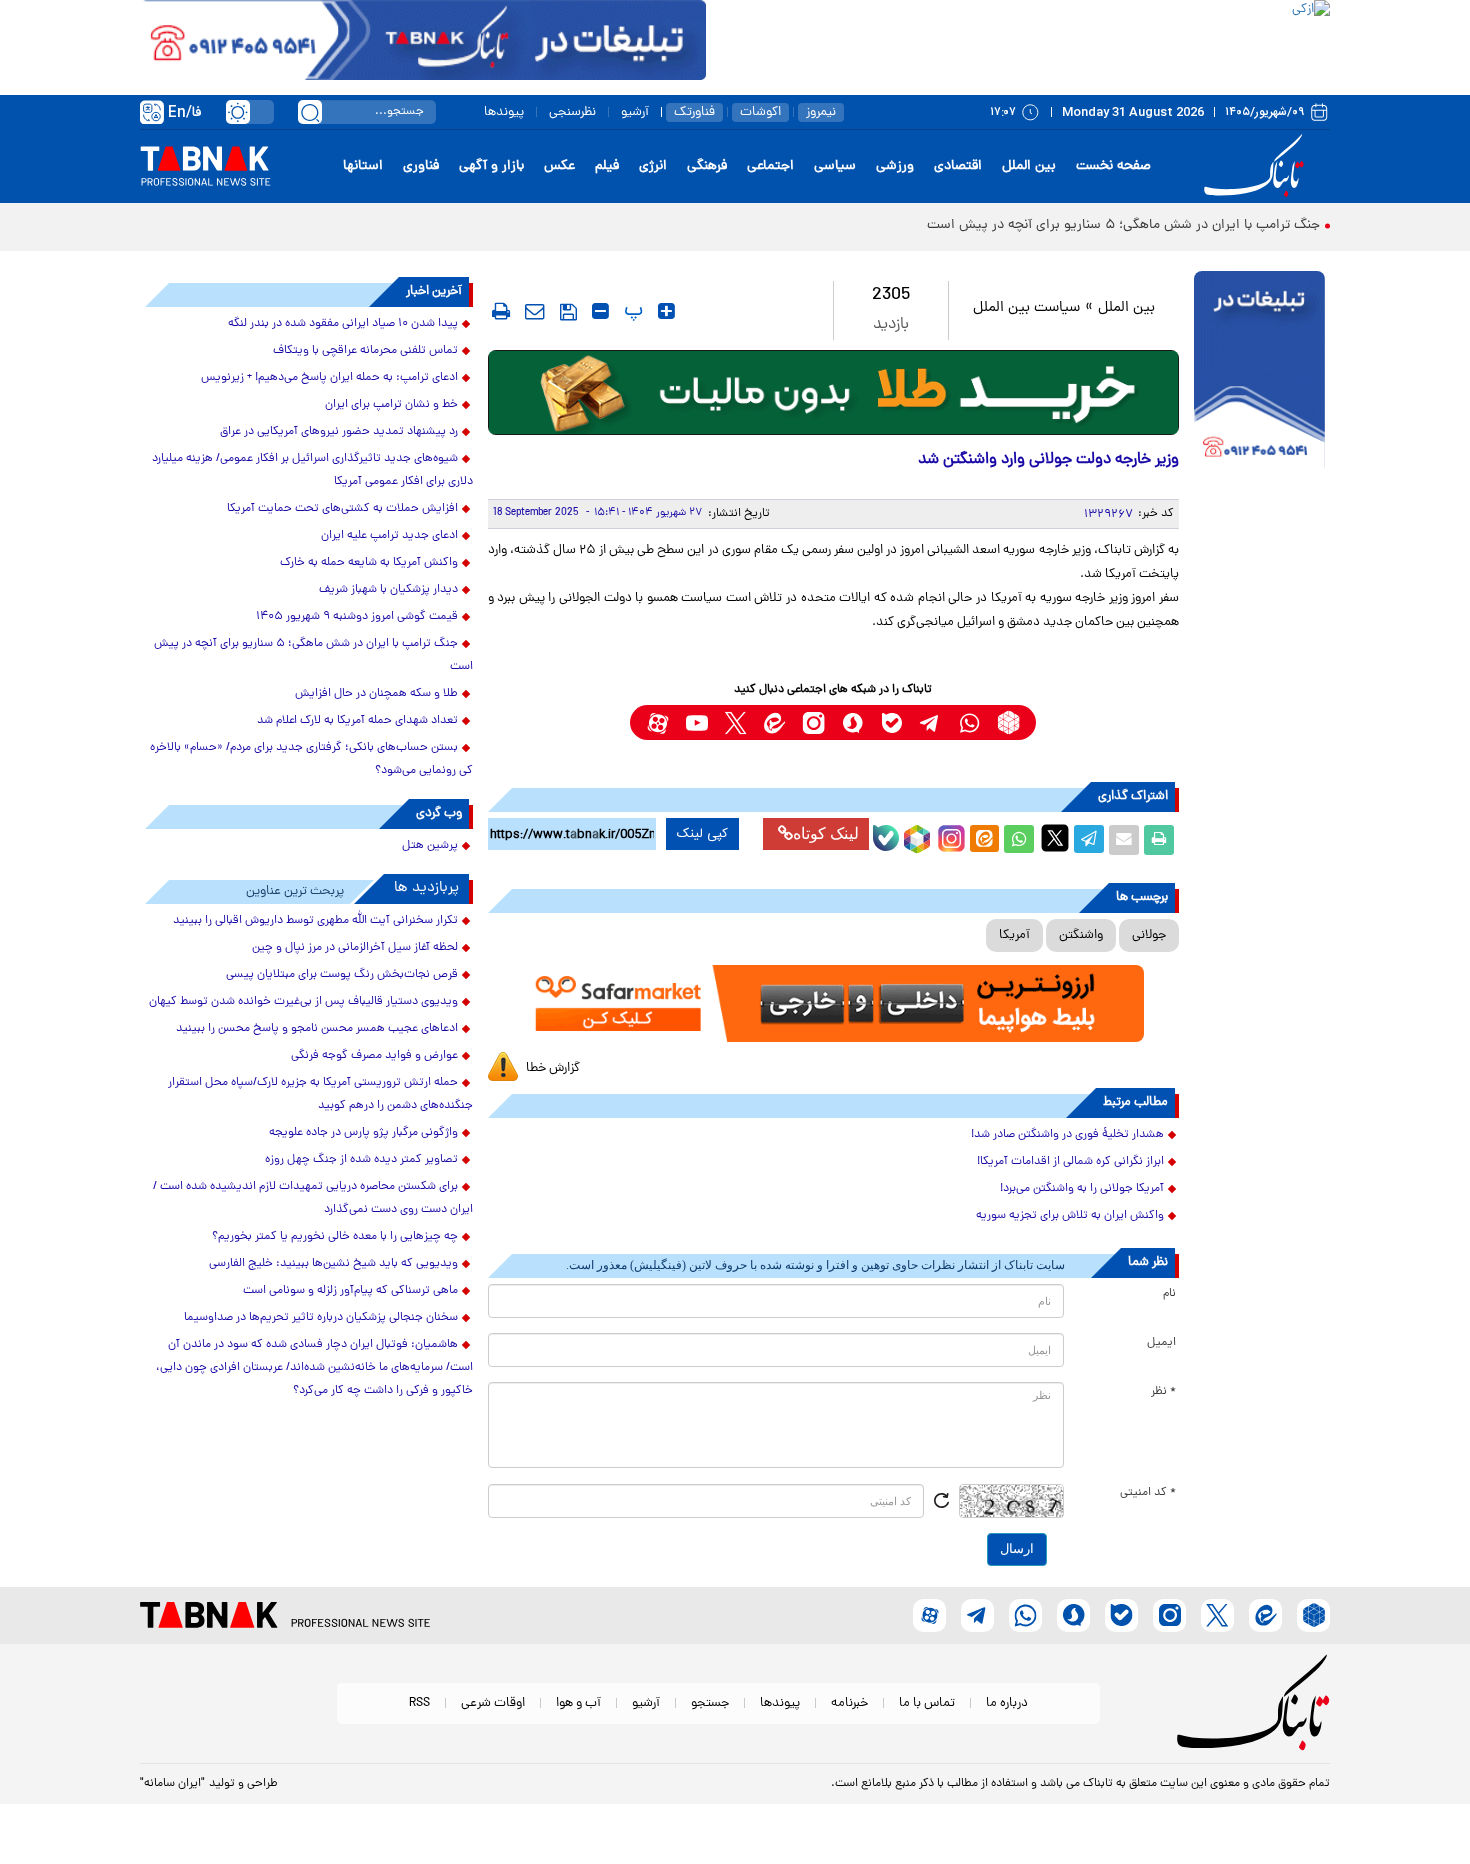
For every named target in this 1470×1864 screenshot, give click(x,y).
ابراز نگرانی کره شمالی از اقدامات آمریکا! (1070, 1162)
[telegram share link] (1089, 840)
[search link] (310, 112)
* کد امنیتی (1148, 1493)
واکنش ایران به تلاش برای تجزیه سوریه (1070, 1216)
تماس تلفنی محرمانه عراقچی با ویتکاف (365, 351)
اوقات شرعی (493, 1703)
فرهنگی (707, 166)
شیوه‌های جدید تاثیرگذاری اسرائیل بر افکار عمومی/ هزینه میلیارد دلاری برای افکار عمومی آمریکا (312, 470)
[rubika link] (1008, 722)
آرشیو (635, 112)
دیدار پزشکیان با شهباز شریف (388, 590)
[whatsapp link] (969, 722)
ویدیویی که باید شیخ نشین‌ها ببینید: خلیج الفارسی (333, 1264)
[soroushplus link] (852, 722)
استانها (363, 166)
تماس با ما (927, 1703)
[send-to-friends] (535, 311)
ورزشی (895, 166)
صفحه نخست (1113, 166)
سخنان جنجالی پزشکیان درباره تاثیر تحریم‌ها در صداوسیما (321, 1318)
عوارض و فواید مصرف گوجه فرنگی (374, 1056)
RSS (419, 1703)
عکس (559, 166)
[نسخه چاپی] (1159, 840)
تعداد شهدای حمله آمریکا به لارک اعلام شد (357, 721)
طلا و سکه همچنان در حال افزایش (376, 694)
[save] (568, 312)
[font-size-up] (666, 311)
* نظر (1163, 1392)
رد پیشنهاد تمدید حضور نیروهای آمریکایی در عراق (339, 432)
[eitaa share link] (984, 840)
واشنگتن (1081, 935)
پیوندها (504, 112)
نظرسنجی (572, 112)
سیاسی (835, 166)
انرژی (653, 166)
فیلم (607, 166)
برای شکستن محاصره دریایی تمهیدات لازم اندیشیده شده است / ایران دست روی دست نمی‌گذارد (313, 1198)
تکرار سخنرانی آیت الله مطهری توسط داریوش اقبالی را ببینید (315, 921)
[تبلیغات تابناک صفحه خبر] (1259, 372)
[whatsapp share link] (1019, 840)
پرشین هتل (430, 846)
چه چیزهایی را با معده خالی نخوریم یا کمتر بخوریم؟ (335, 1237)
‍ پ (631, 311)
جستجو (710, 1703)
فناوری (421, 166)
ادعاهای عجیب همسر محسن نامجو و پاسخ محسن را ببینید (317, 1029)
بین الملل (1029, 166)
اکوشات (760, 112)
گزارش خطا (553, 1068)
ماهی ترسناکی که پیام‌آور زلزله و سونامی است (350, 1291)
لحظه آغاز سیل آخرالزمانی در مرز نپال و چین (355, 948)
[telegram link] (930, 722)
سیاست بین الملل (1026, 308)
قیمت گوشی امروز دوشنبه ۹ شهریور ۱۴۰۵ (357, 617)
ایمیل (1161, 1343)
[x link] (735, 722)
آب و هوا (578, 1703)
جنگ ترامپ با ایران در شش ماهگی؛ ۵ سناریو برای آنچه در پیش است (1123, 225)
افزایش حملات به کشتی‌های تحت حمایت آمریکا (342, 509)
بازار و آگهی (491, 166)
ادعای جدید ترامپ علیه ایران (389, 536)
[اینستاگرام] (949, 836)
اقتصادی (958, 166)
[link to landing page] (1257, 166)
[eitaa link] (774, 722)
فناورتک (694, 112)
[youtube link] (696, 722)
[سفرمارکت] (833, 1003)
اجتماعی (770, 166)
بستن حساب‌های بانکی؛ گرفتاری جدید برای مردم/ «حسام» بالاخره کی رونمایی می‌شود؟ (311, 759)
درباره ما (1007, 1703)
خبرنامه (849, 1703)
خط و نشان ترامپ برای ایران (391, 405)
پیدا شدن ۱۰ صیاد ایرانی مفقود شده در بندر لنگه (343, 324)
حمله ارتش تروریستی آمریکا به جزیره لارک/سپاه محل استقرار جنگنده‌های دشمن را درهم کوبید (320, 1094)
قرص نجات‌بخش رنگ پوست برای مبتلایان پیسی (342, 975)
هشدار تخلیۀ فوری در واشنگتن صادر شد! (1067, 1135)
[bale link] (891, 722)
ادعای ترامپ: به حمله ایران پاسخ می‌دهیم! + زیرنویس (329, 378)
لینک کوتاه (826, 833)
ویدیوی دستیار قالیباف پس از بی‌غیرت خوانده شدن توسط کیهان (303, 1002)
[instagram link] (813, 722)
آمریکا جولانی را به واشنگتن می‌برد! (1082, 1189)
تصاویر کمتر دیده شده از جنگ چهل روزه (361, 1160)
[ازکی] (1018, 40)
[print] (501, 311)
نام (1169, 1294)
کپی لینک (702, 834)
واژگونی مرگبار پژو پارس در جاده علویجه (363, 1133)
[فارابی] (833, 392)
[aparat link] (657, 722)
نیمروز (821, 112)
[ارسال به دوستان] (1124, 840)
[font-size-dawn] (600, 311)
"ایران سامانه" (172, 1784)
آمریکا (1014, 935)
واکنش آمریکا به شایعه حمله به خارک (369, 563)
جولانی (1149, 935)
